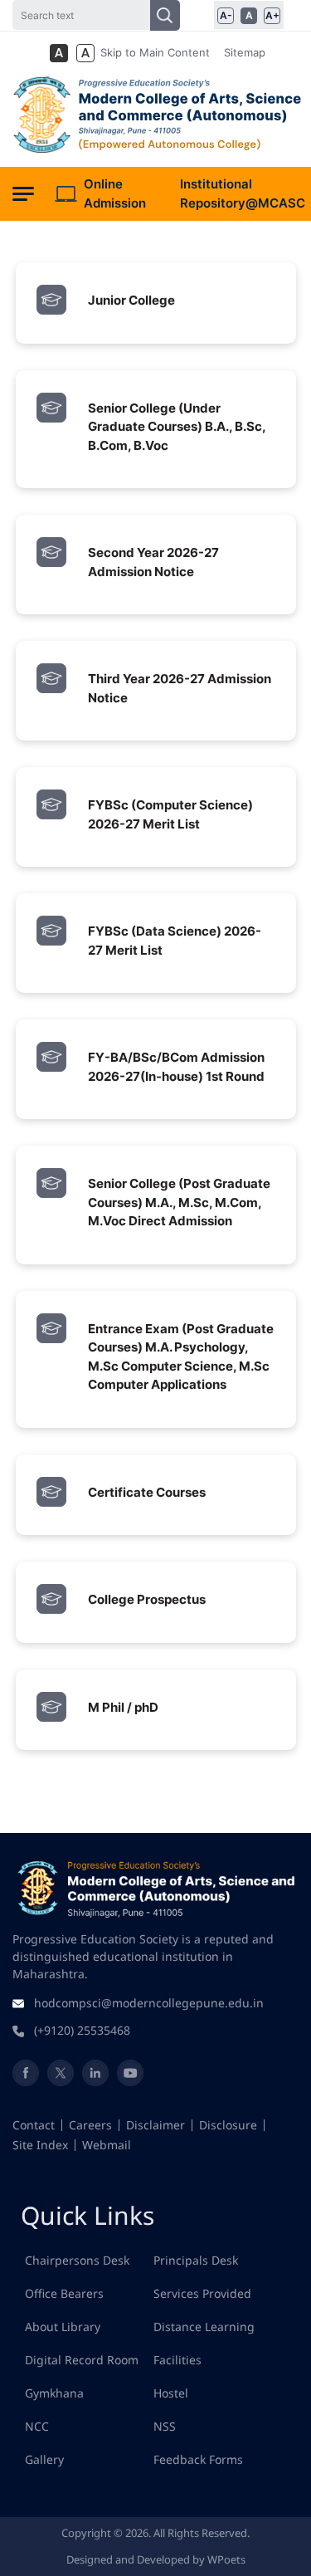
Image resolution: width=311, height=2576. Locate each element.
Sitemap (245, 52)
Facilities (177, 2360)
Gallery (44, 2459)
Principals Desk (196, 2260)
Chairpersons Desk (77, 2260)
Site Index (40, 2145)
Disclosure (228, 2125)
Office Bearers (64, 2293)
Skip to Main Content (155, 52)
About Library (63, 2327)
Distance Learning (204, 2327)
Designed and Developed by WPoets (156, 2559)
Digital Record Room (82, 2360)
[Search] (165, 15)
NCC (37, 2426)
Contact (34, 2125)
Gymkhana (54, 2393)
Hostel (171, 2393)
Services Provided (202, 2293)
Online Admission (115, 193)
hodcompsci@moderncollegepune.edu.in (149, 2003)
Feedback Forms (198, 2459)
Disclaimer (155, 2125)
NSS (165, 2426)
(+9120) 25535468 (82, 2030)
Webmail (107, 2145)
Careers (90, 2125)
